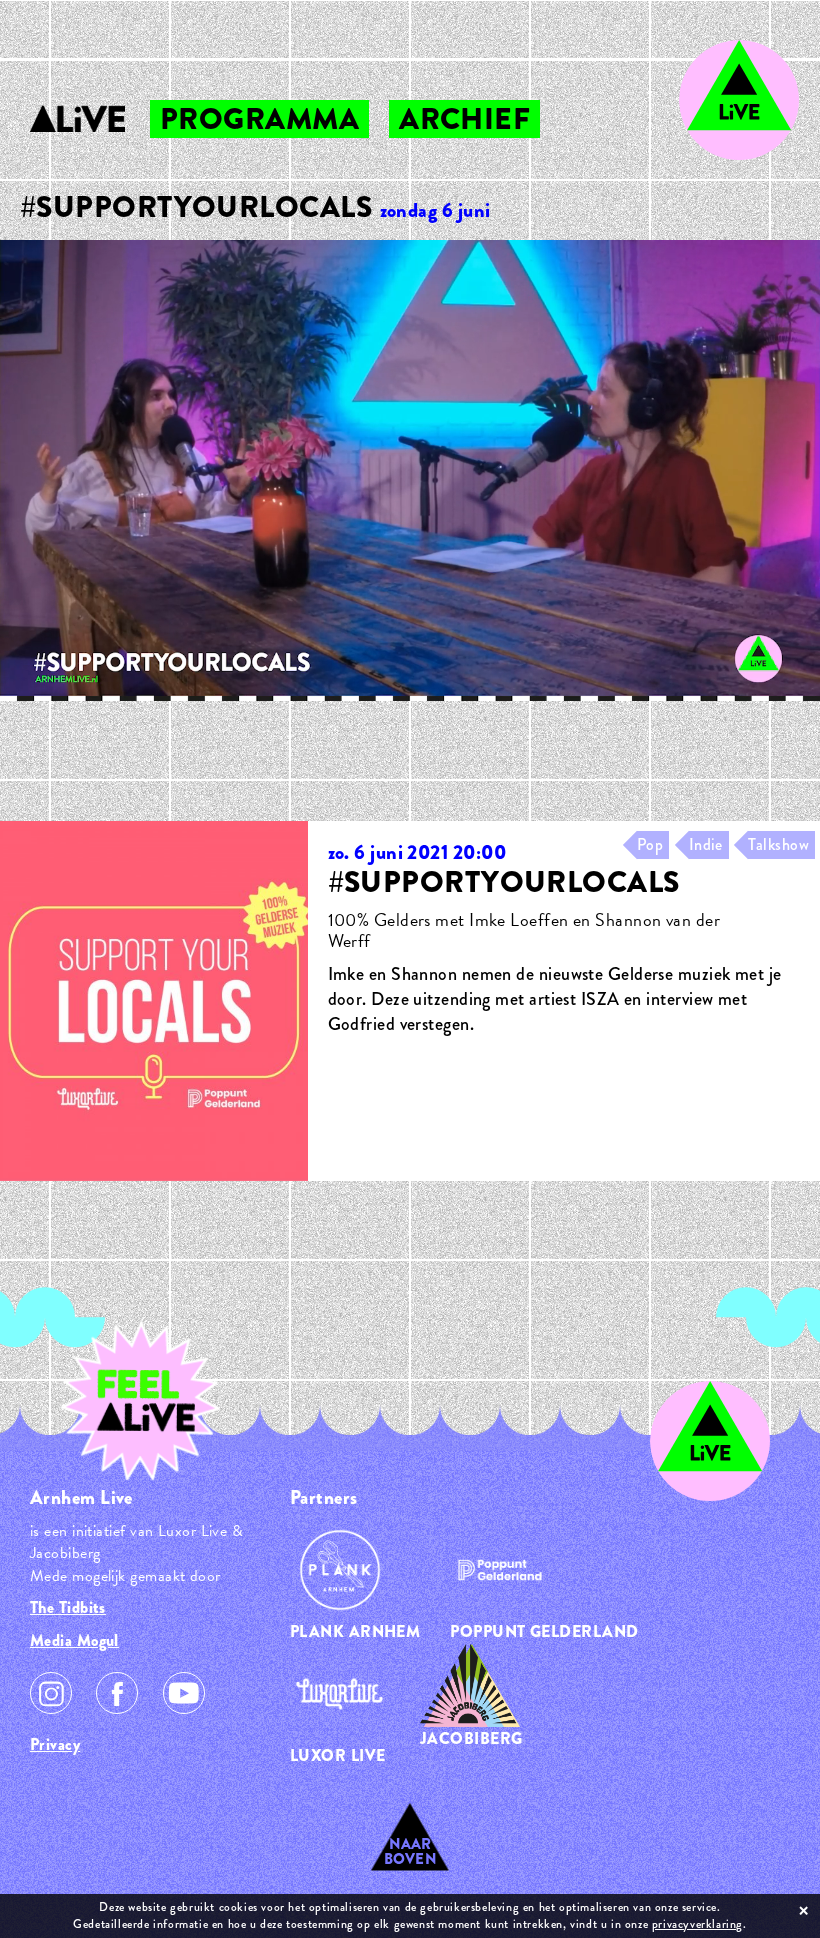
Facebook (117, 1693)
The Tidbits (68, 1607)
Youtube (184, 1693)
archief (464, 119)
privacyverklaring (697, 1924)
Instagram (51, 1693)
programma (259, 119)
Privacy (55, 1744)
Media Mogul (74, 1640)
